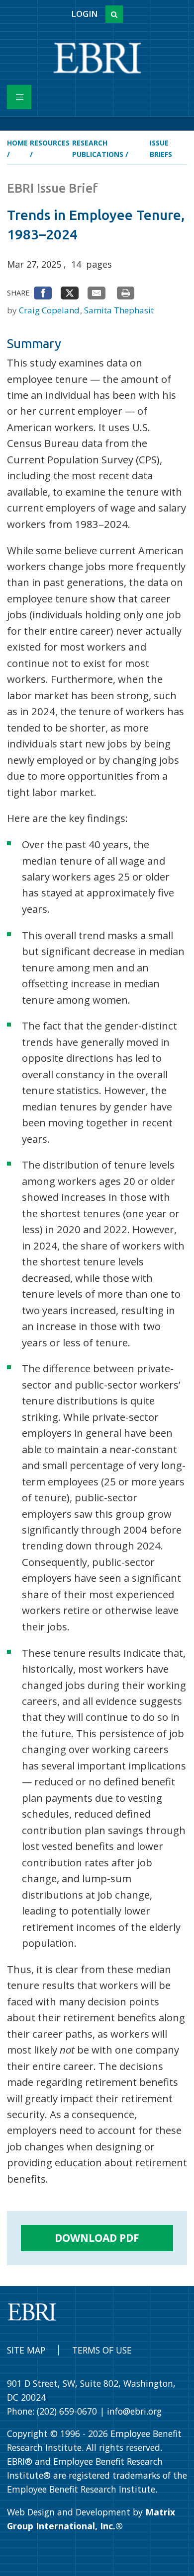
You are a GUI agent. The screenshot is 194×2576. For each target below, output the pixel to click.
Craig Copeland (50, 310)
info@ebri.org (134, 2411)
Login (84, 14)
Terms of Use (102, 2350)
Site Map (26, 2350)
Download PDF (97, 2238)
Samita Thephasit (119, 310)
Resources (50, 143)
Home (17, 143)
